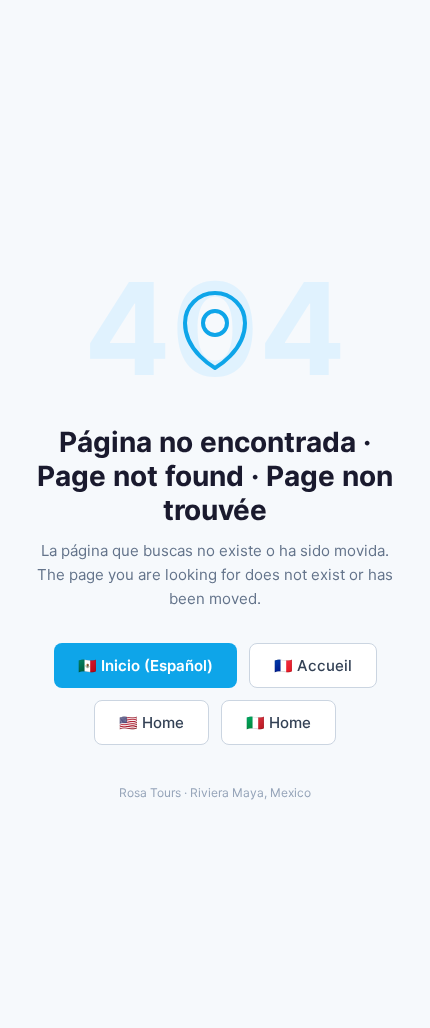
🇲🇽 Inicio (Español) (145, 665)
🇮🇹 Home (278, 722)
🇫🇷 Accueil (313, 665)
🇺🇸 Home (151, 722)
